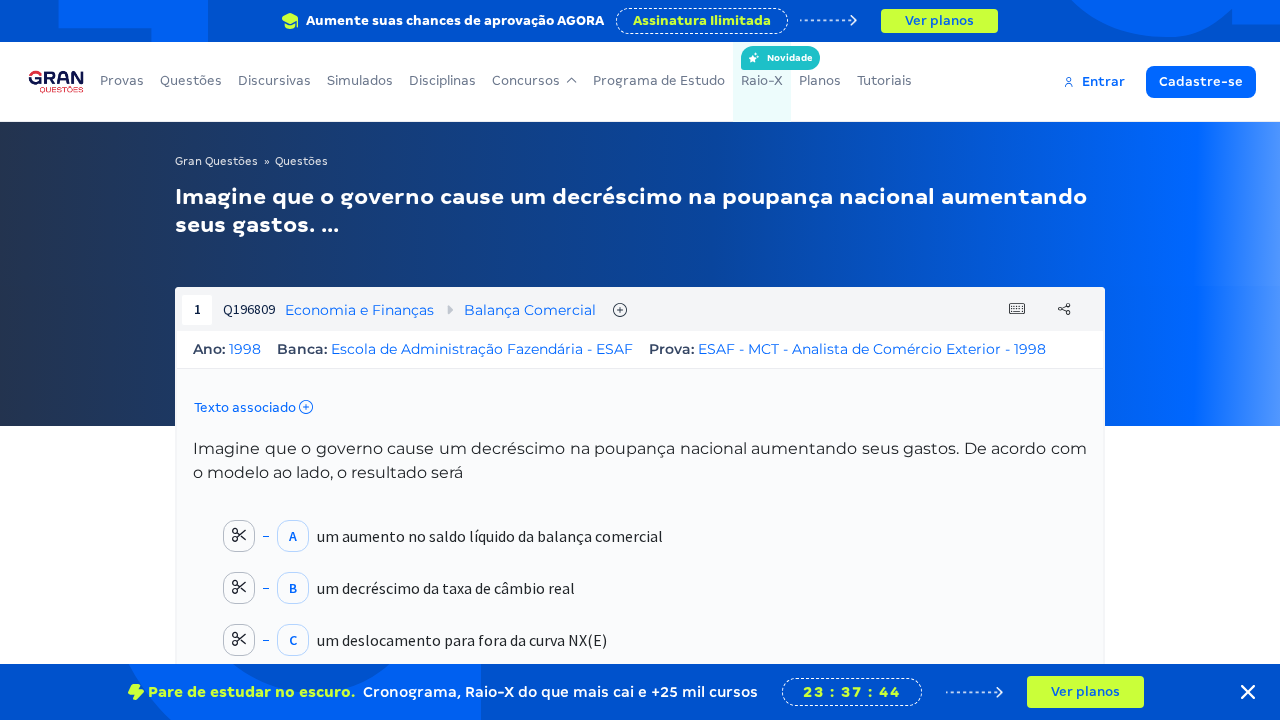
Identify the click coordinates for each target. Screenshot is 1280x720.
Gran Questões (216, 161)
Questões (191, 80)
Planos (820, 80)
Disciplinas (442, 80)
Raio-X (762, 70)
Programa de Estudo (659, 80)
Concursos (526, 80)
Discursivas (274, 80)
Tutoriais (884, 80)
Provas (122, 80)
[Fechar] (1248, 692)
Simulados (360, 80)
